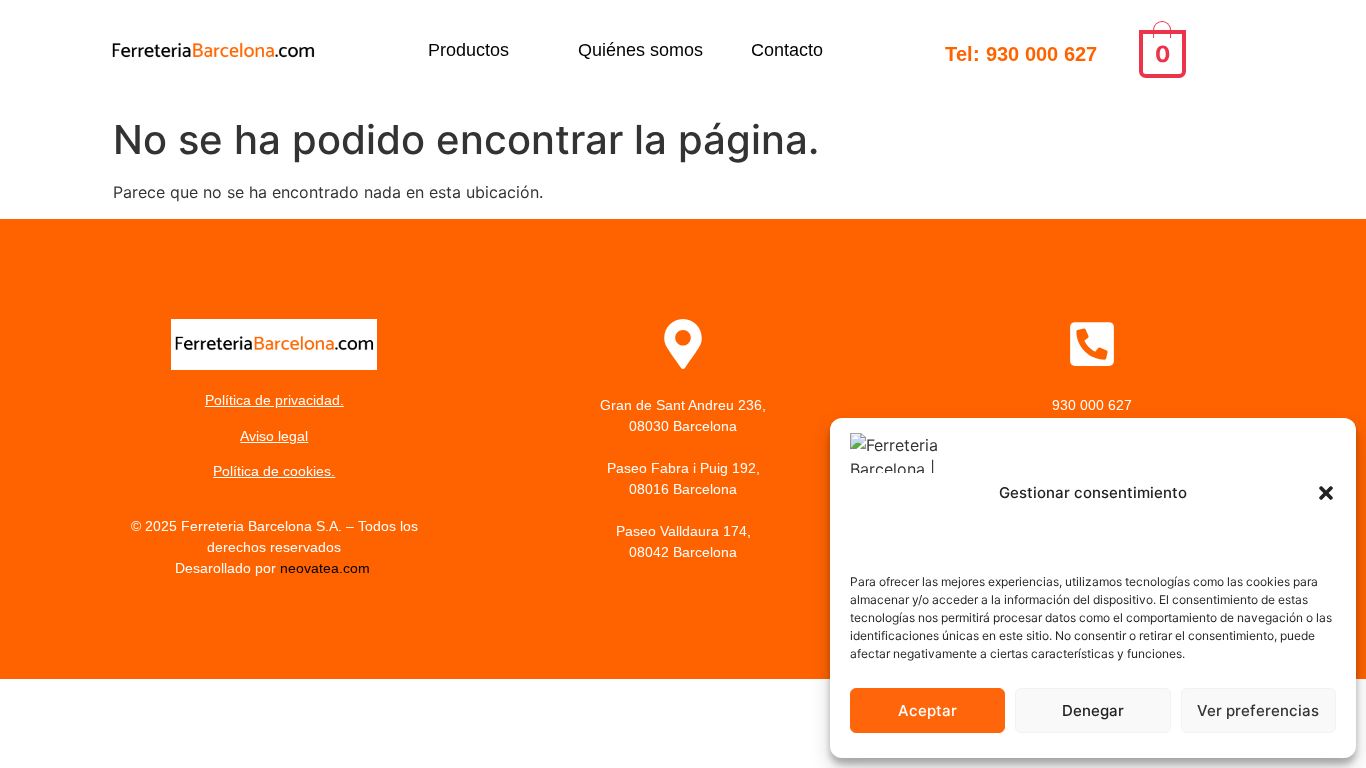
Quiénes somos (640, 50)
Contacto (787, 50)
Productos (468, 50)
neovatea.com (327, 568)
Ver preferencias (1258, 710)
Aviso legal (274, 436)
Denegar (1093, 710)
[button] (1326, 493)
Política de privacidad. (274, 400)
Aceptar (927, 710)
